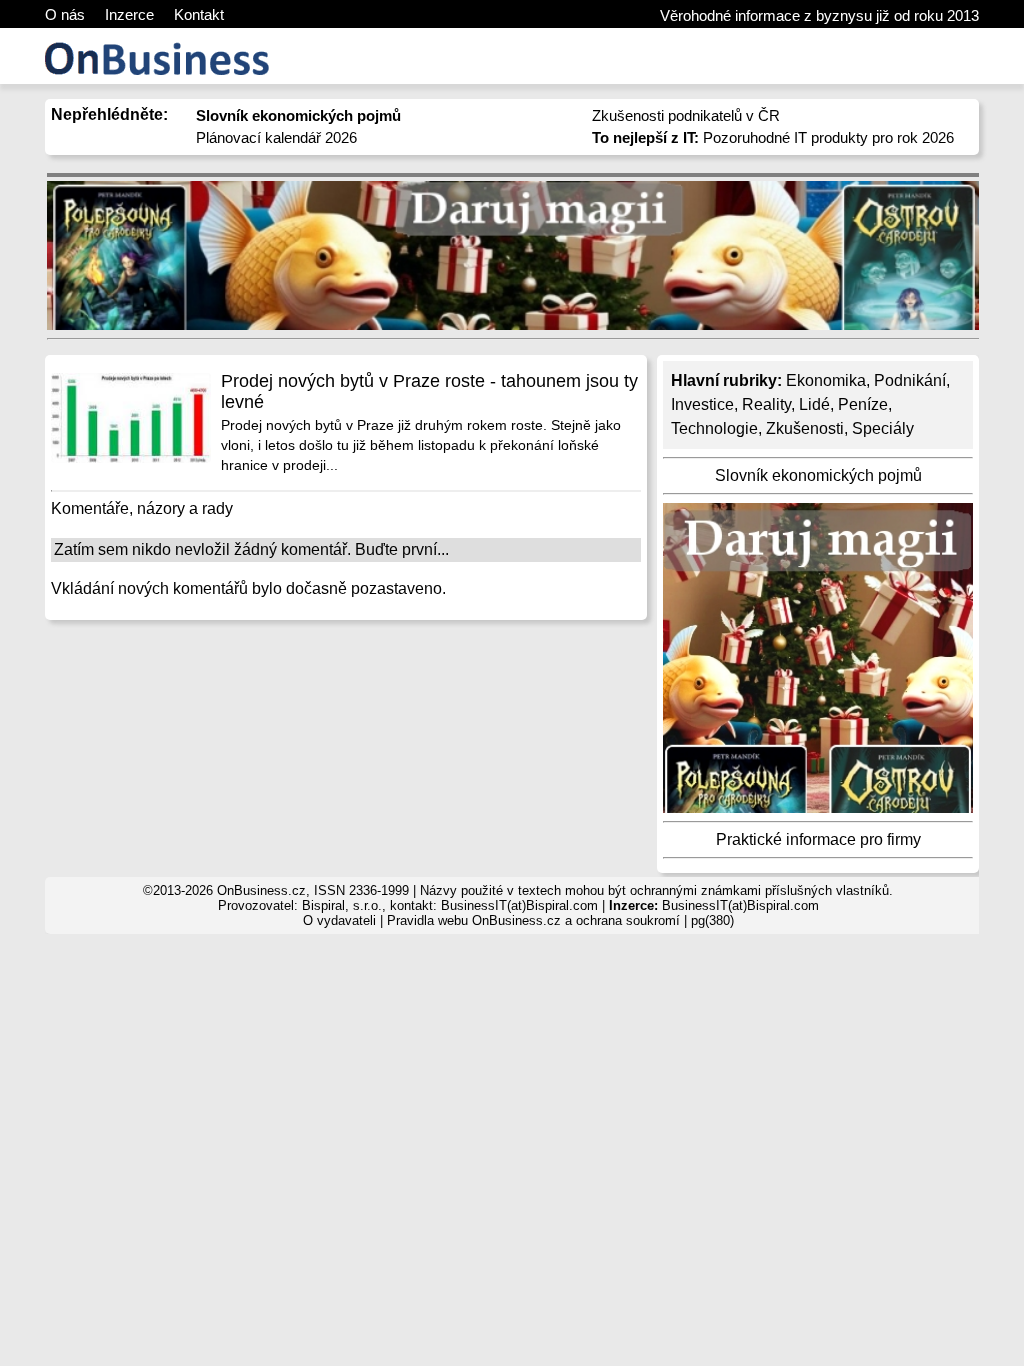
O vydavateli (339, 920)
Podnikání (910, 380)
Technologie (714, 428)
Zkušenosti (805, 428)
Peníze (863, 404)
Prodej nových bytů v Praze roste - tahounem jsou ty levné (429, 391)
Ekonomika (826, 380)
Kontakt (199, 14)
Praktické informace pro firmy (818, 839)
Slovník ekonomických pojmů (818, 475)
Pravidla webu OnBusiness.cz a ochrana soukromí (533, 920)
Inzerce (129, 14)
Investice (702, 404)
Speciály (883, 428)
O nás (65, 14)
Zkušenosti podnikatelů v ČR (686, 115)
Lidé (814, 404)
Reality (766, 404)
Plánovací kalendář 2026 (276, 137)
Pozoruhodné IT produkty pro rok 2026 (773, 137)
